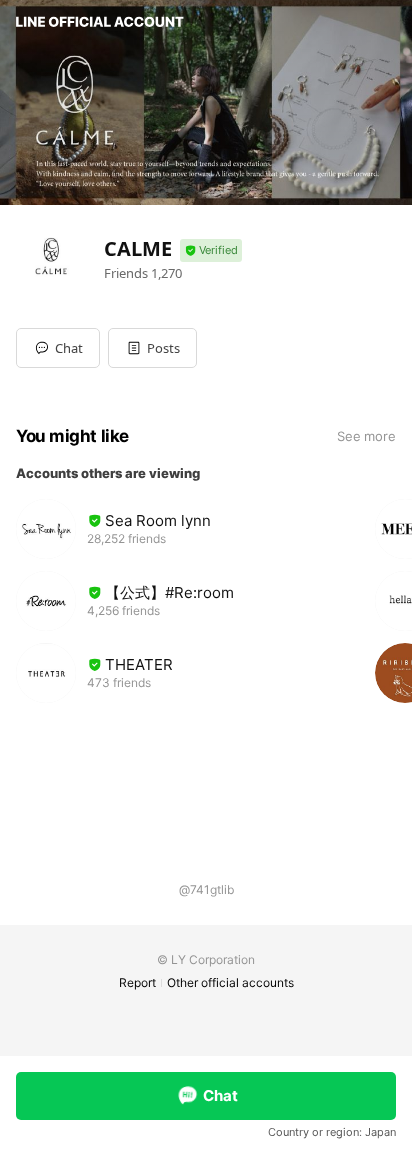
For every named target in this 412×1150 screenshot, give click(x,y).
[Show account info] (211, 250)
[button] (152, 348)
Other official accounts (230, 982)
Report (137, 982)
